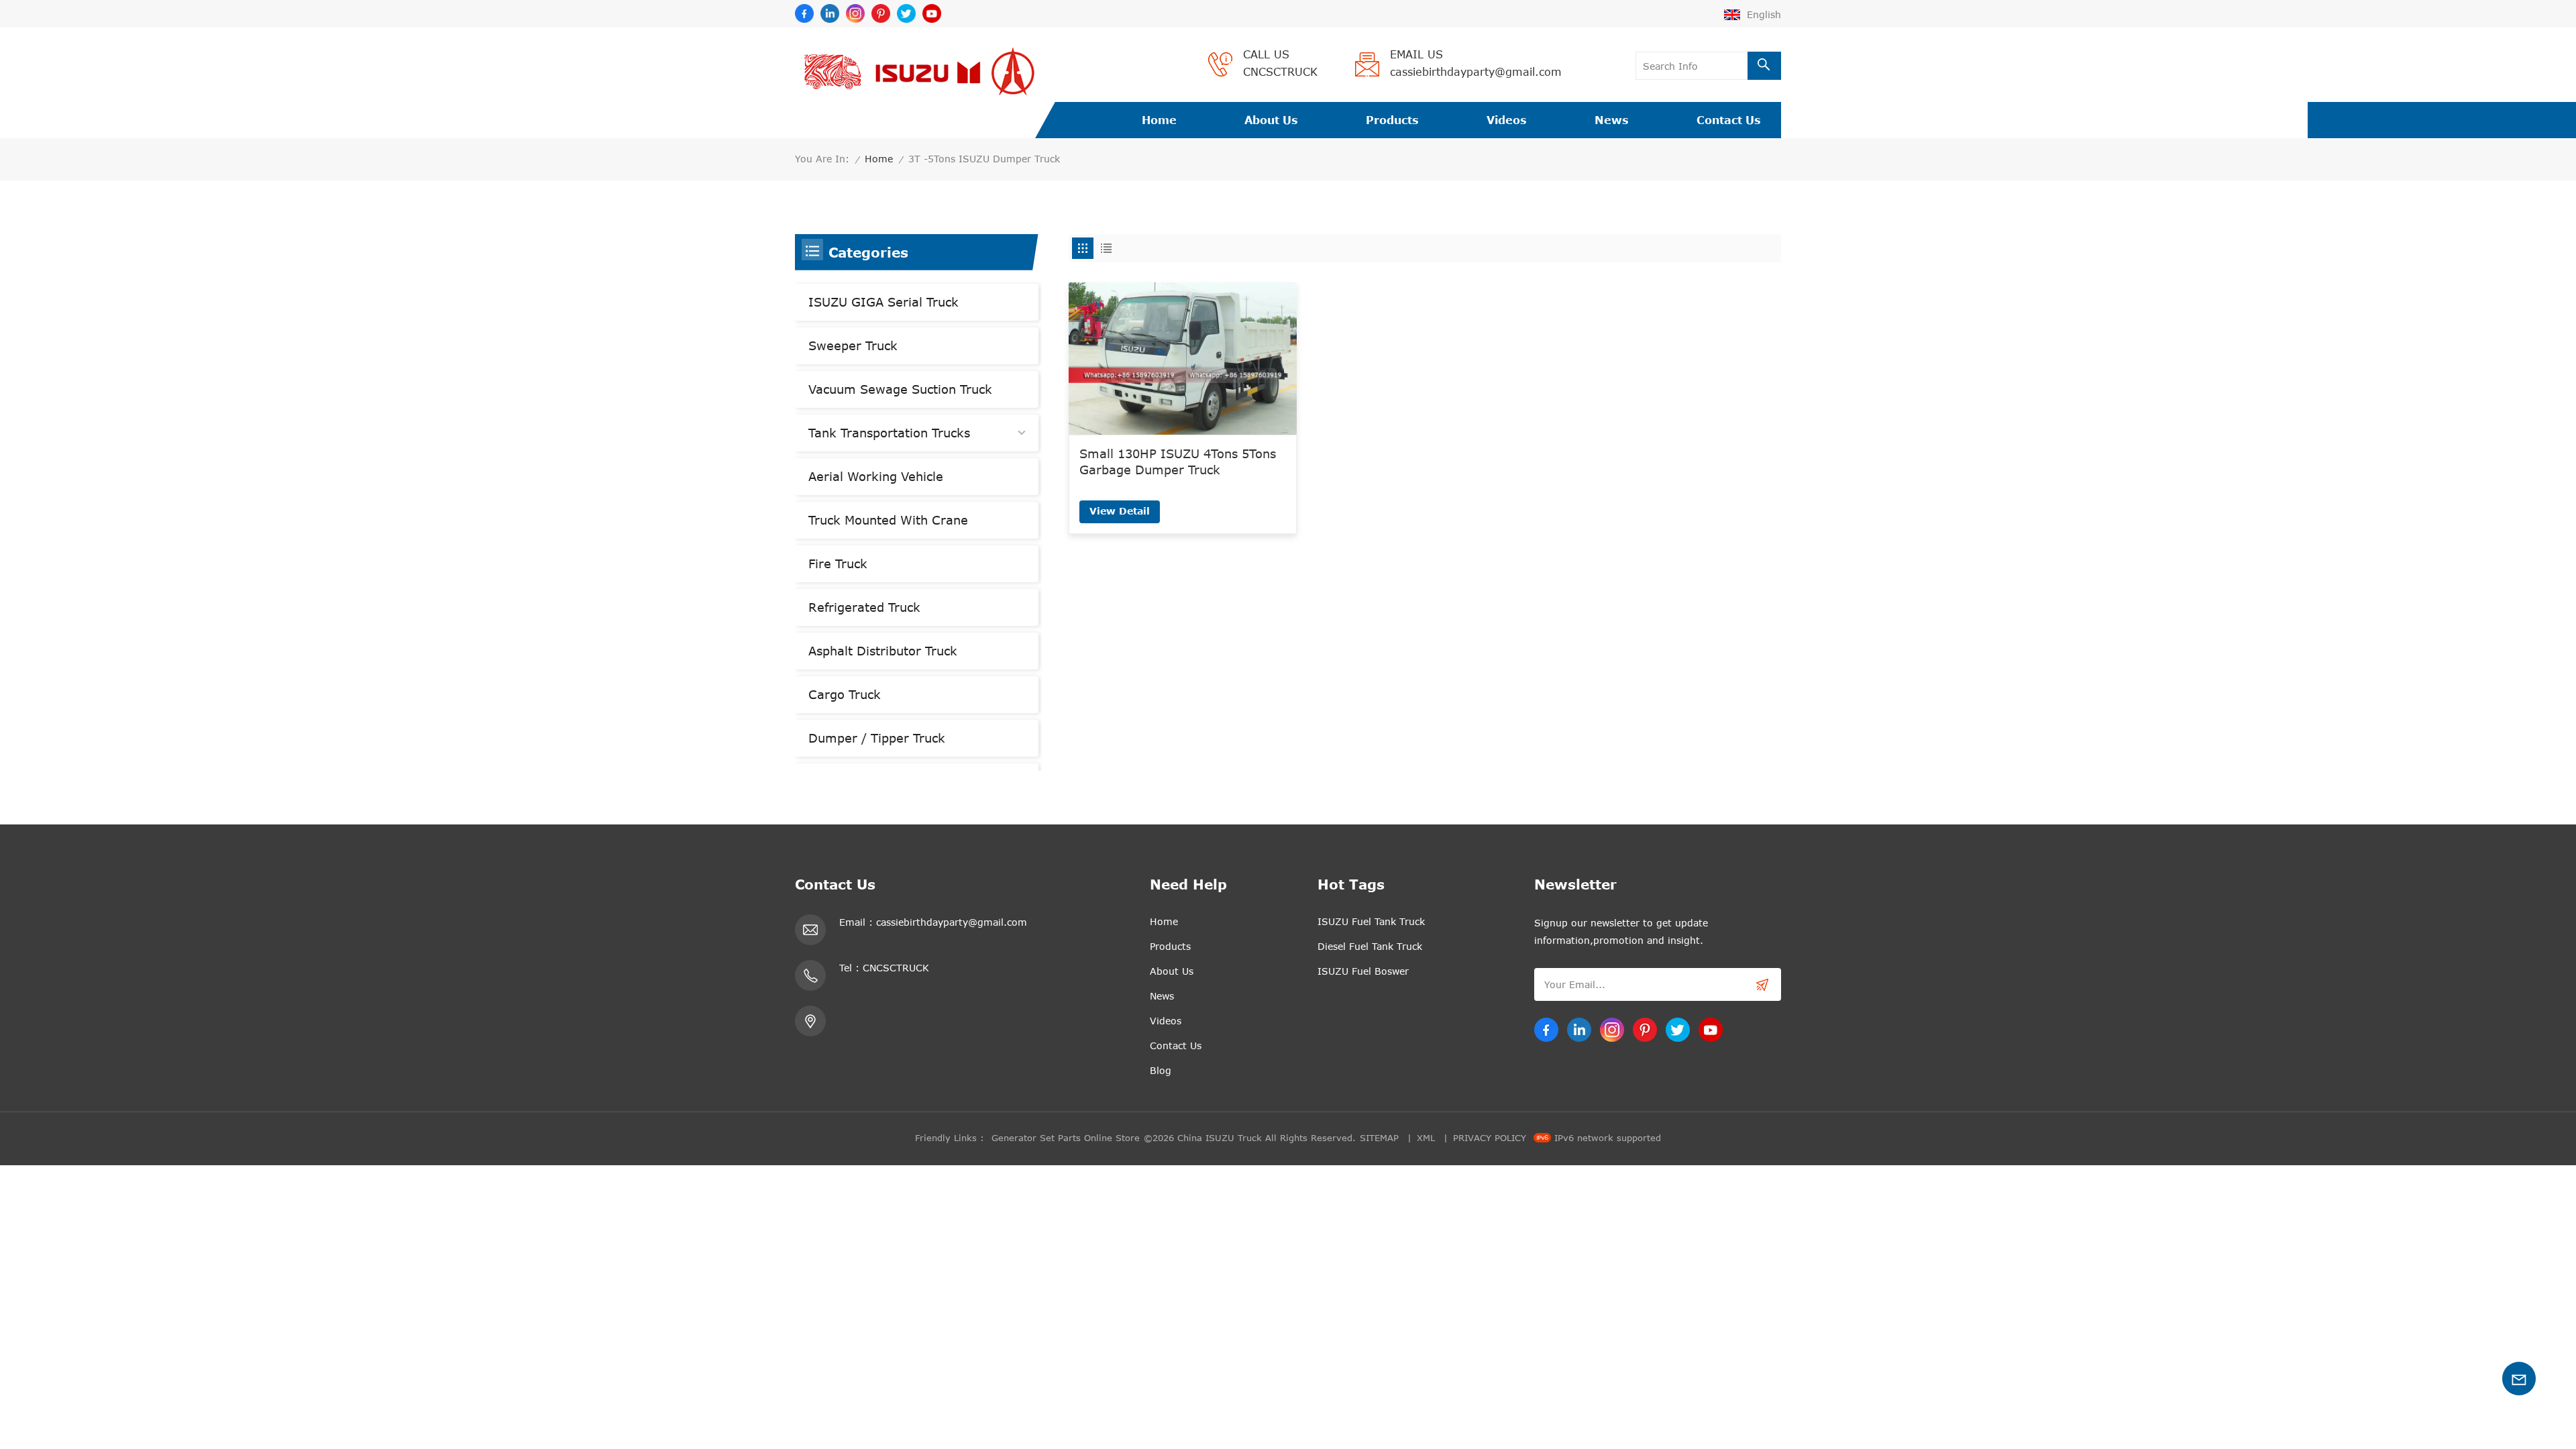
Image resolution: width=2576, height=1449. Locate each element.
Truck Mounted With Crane (888, 520)
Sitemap (1379, 1138)
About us (1271, 120)
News (1612, 120)
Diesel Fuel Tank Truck (1370, 946)
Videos (1507, 120)
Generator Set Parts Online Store (1066, 1138)
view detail (1120, 511)
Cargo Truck (845, 694)
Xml (1426, 1138)
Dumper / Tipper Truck (877, 738)
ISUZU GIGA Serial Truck (883, 302)
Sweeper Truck (853, 345)
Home (1159, 120)
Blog (1161, 1070)
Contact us (1729, 120)
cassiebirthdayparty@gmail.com (1476, 72)
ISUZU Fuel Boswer (1363, 971)
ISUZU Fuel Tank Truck (1371, 921)
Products (1392, 120)
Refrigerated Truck (864, 607)
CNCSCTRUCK (1280, 72)
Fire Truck (838, 563)
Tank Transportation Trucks (889, 433)
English (1764, 14)
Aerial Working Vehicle (876, 476)
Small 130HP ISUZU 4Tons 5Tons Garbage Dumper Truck (1178, 462)
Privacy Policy (1490, 1138)
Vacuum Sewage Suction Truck (900, 389)
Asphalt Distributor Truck (883, 651)
